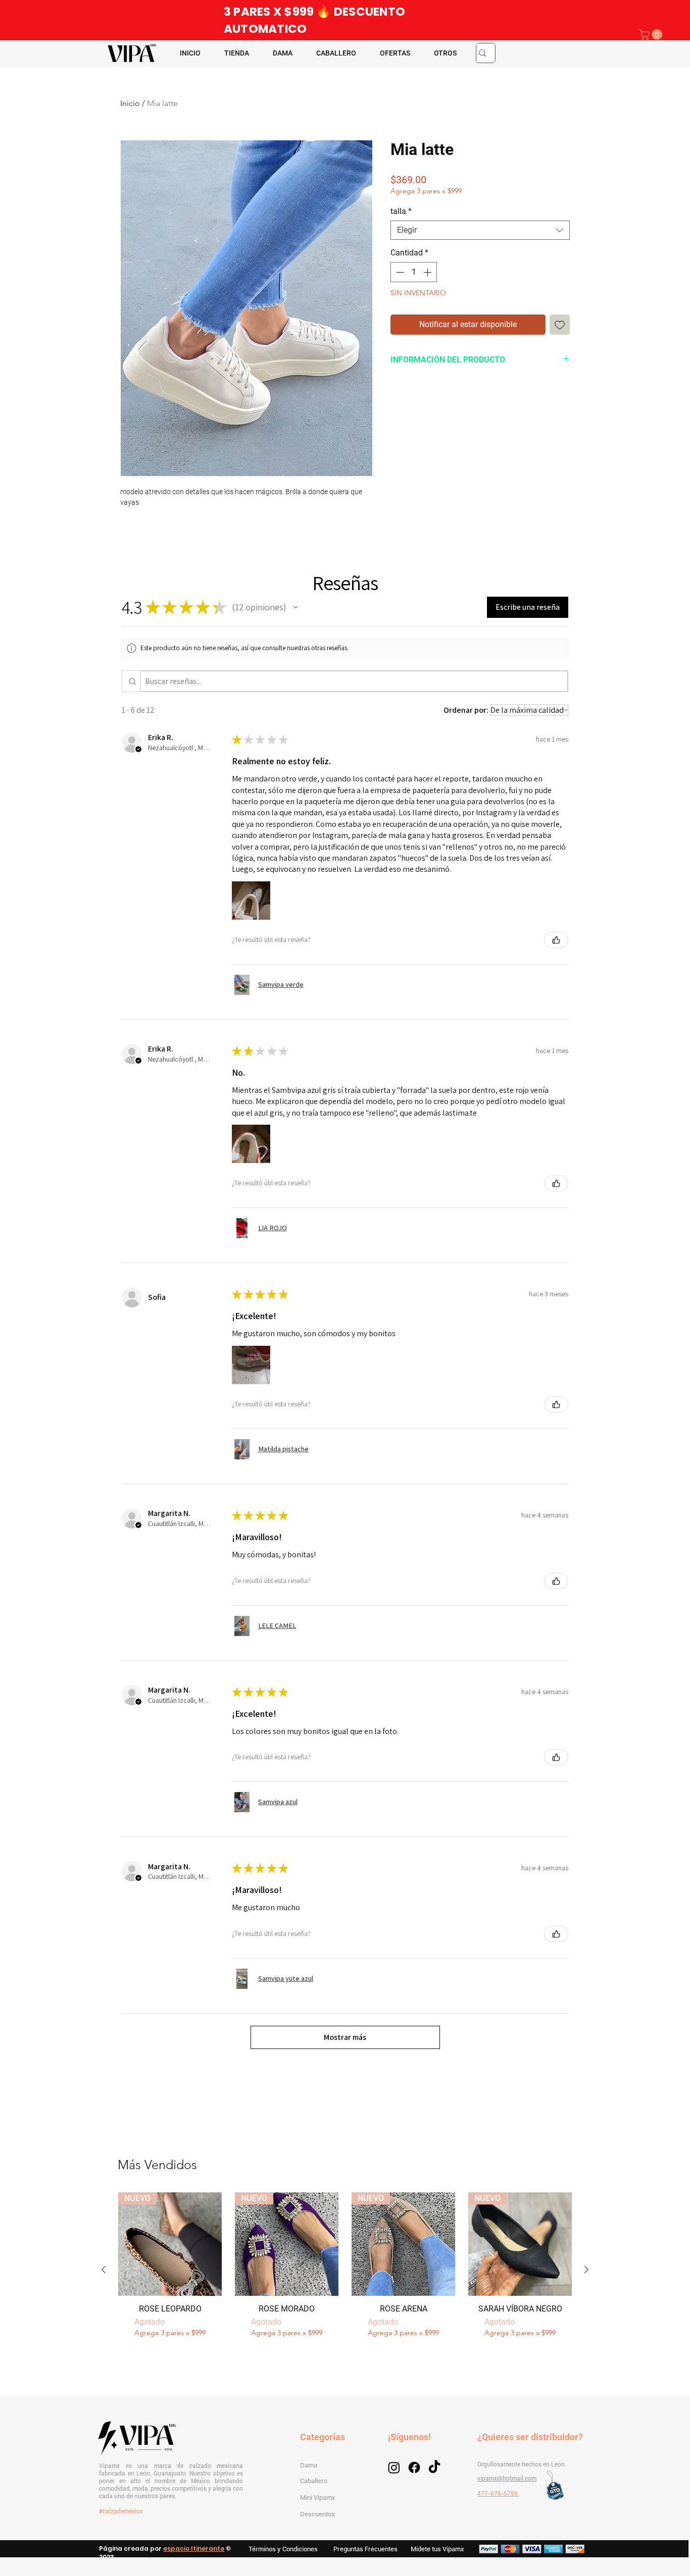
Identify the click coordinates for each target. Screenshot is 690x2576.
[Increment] (428, 272)
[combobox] (480, 230)
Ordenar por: (466, 710)
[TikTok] (434, 2467)
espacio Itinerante (194, 2548)
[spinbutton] (414, 272)
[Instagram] (394, 2467)
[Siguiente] (586, 2270)
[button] (652, 35)
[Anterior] (104, 2270)
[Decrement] (399, 272)
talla (401, 211)
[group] (345, 2270)
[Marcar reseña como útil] (556, 940)
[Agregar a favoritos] (560, 325)
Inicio (130, 103)
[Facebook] (414, 2467)
